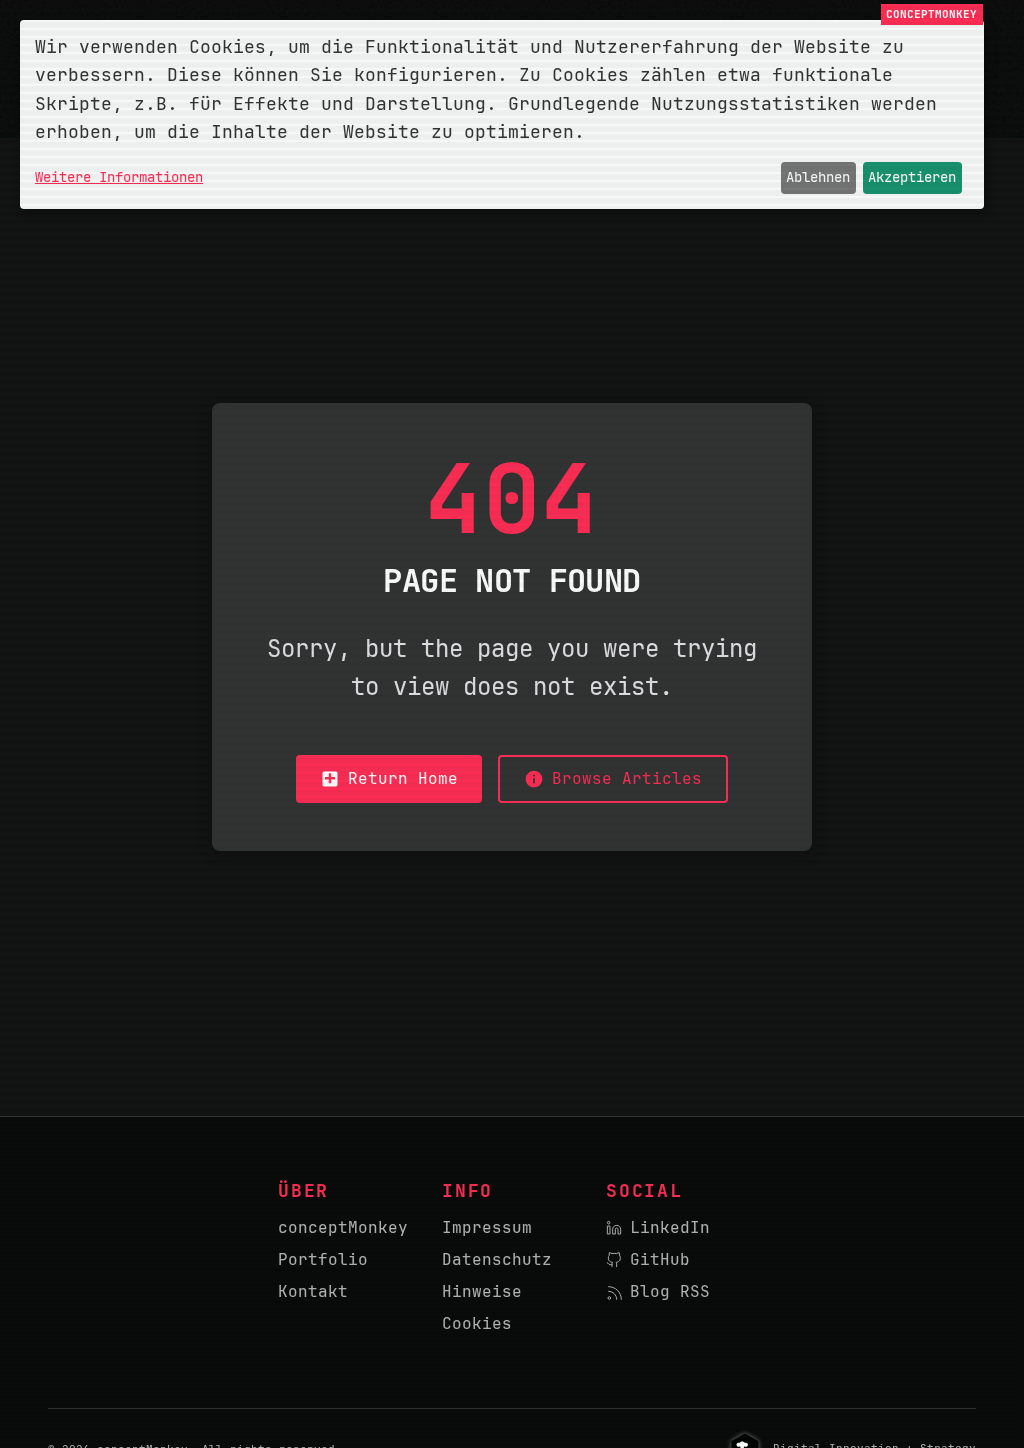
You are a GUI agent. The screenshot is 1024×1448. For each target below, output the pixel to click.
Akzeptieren (912, 177)
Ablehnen (818, 177)
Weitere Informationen (119, 177)
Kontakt (313, 1291)
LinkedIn (670, 1227)
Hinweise (482, 1291)
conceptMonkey (343, 1227)
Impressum (487, 1227)
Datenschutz (497, 1259)
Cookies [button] (477, 1323)
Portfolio (323, 1259)
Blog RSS (670, 1291)
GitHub (660, 1259)
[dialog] (502, 114)
